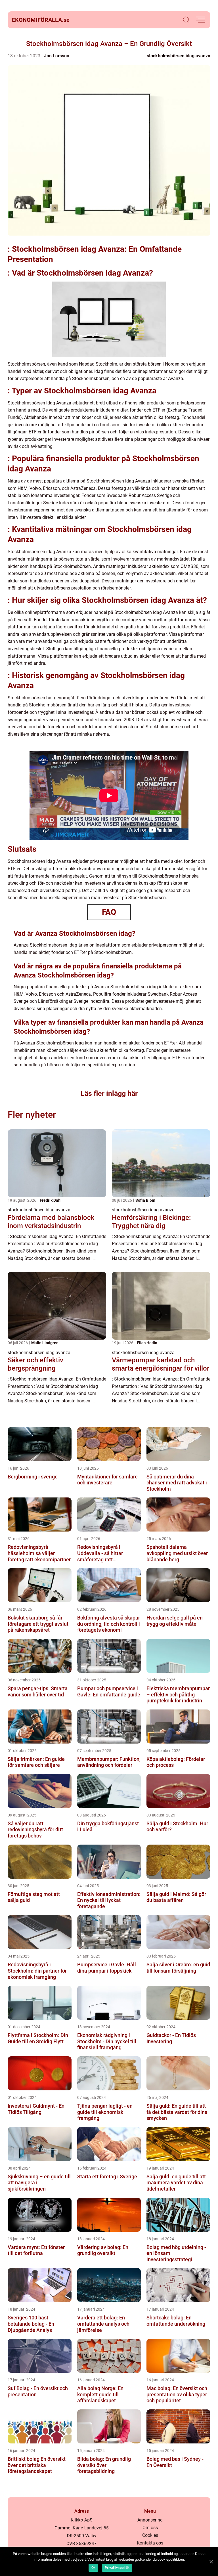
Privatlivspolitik (117, 2568)
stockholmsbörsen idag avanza (179, 56)
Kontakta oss (150, 2543)
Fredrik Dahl (51, 1200)
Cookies (150, 2535)
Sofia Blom (145, 1200)
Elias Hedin (147, 1343)
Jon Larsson (57, 56)
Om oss (150, 2528)
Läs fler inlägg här (109, 1093)
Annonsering (150, 2520)
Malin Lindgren (45, 1343)
